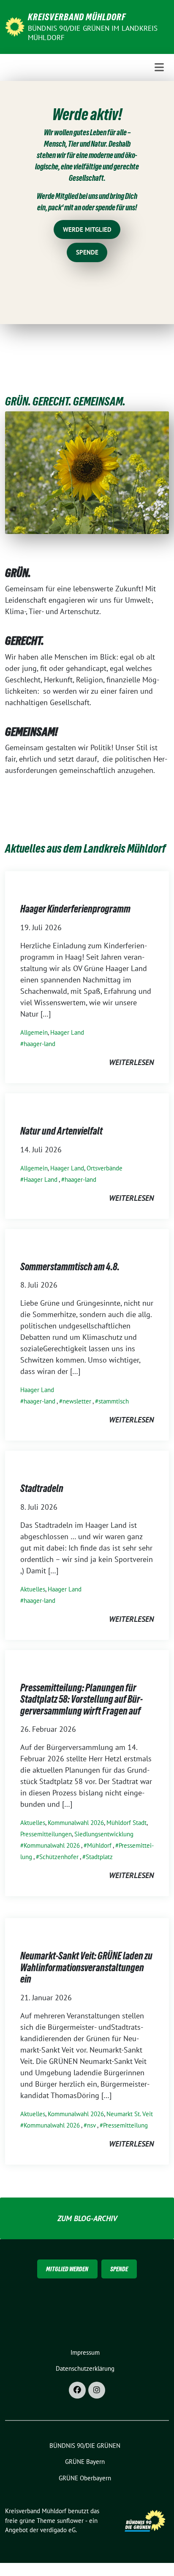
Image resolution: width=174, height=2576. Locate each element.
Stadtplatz (99, 1857)
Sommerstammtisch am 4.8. (70, 1267)
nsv (91, 2125)
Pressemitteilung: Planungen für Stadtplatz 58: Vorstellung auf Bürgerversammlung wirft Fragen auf (82, 1699)
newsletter (77, 1401)
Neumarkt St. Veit (130, 2114)
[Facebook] (77, 2390)
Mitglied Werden (67, 2269)
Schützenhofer (59, 1857)
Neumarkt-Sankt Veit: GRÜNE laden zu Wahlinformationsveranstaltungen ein (86, 1967)
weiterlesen (131, 1062)
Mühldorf (99, 1845)
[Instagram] (97, 2390)
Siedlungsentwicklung (104, 1834)
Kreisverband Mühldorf (77, 17)
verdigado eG (58, 2530)
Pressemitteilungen (46, 1834)
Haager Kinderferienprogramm (75, 909)
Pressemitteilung (125, 2125)
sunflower (70, 2521)
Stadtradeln (42, 1488)
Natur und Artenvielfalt (61, 1131)
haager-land (39, 1044)
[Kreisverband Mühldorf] (15, 26)
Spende (119, 2269)
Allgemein (34, 1032)
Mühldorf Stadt (126, 1823)
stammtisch (114, 1401)
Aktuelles (33, 1589)
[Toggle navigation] (159, 67)
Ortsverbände (105, 1168)
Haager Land (67, 1032)
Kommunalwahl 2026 (76, 1823)
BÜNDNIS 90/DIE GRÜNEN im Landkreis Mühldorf (93, 33)
